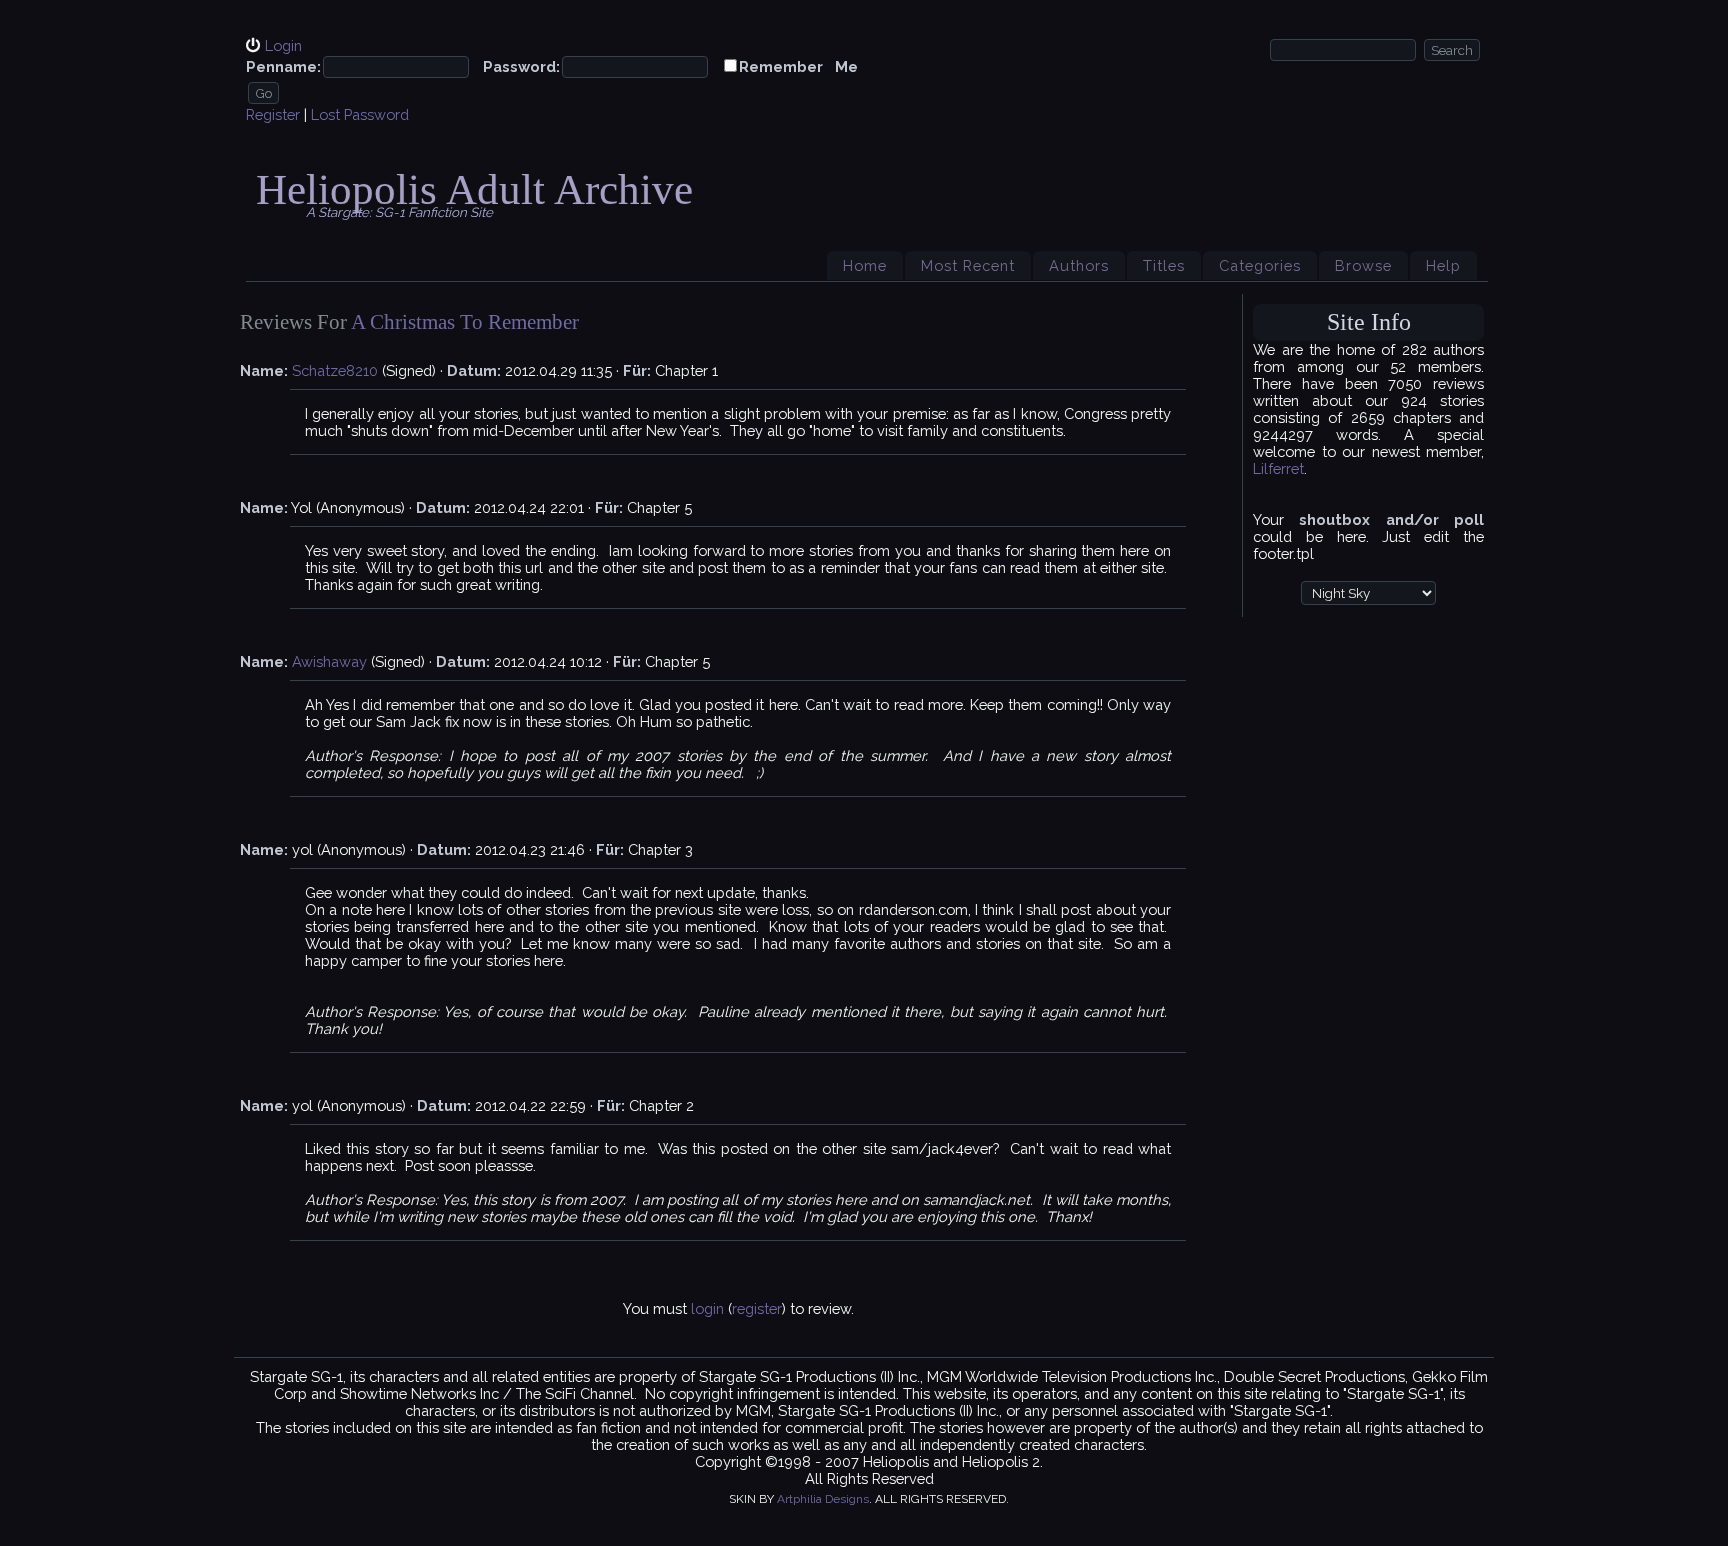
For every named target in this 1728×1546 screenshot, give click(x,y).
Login (283, 45)
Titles (1164, 265)
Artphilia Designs (823, 1499)
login (707, 1308)
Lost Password (360, 114)
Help (1443, 265)
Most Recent (968, 265)
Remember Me (798, 66)
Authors (1079, 265)
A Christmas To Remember (465, 322)
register (757, 1308)
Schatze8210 (335, 370)
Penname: (283, 66)
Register (273, 114)
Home (865, 265)
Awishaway (329, 661)
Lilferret (1278, 468)
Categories (1260, 265)
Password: (521, 66)
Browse (1363, 265)
